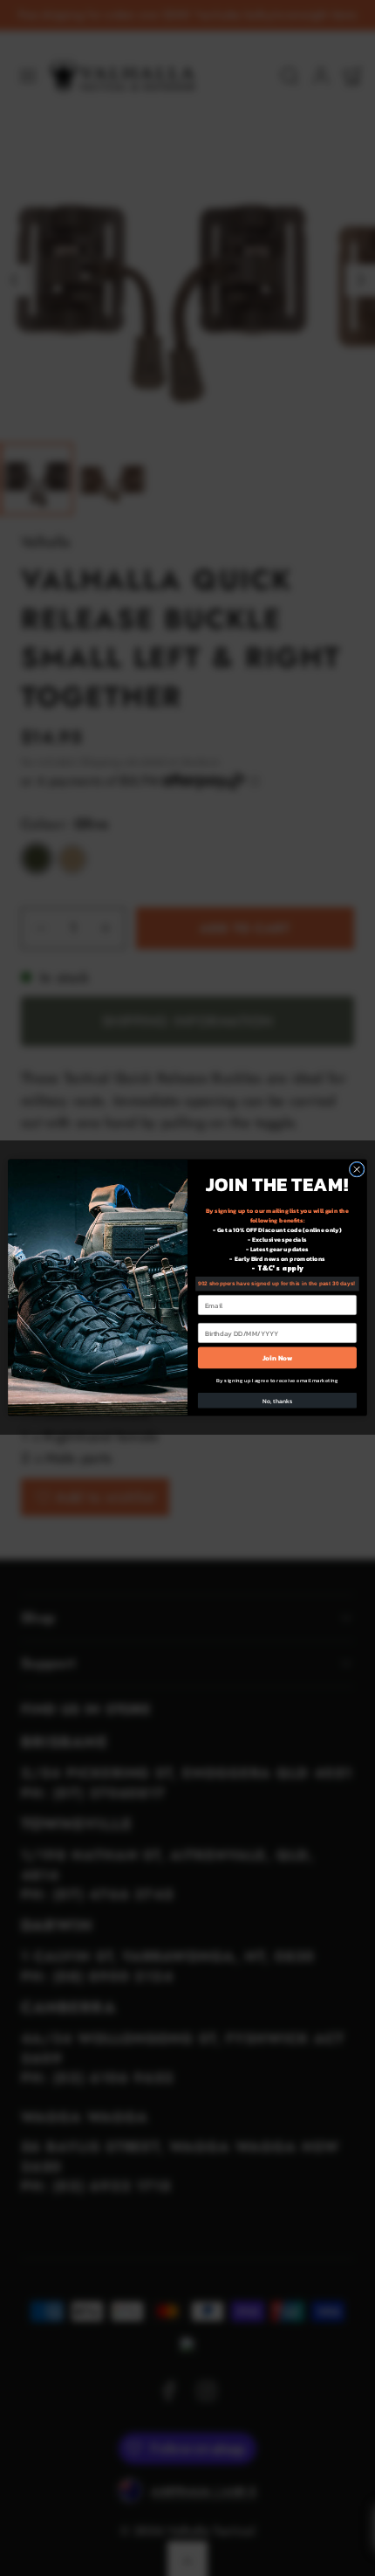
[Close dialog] (357, 1170)
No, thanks (277, 1401)
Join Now (278, 1358)
